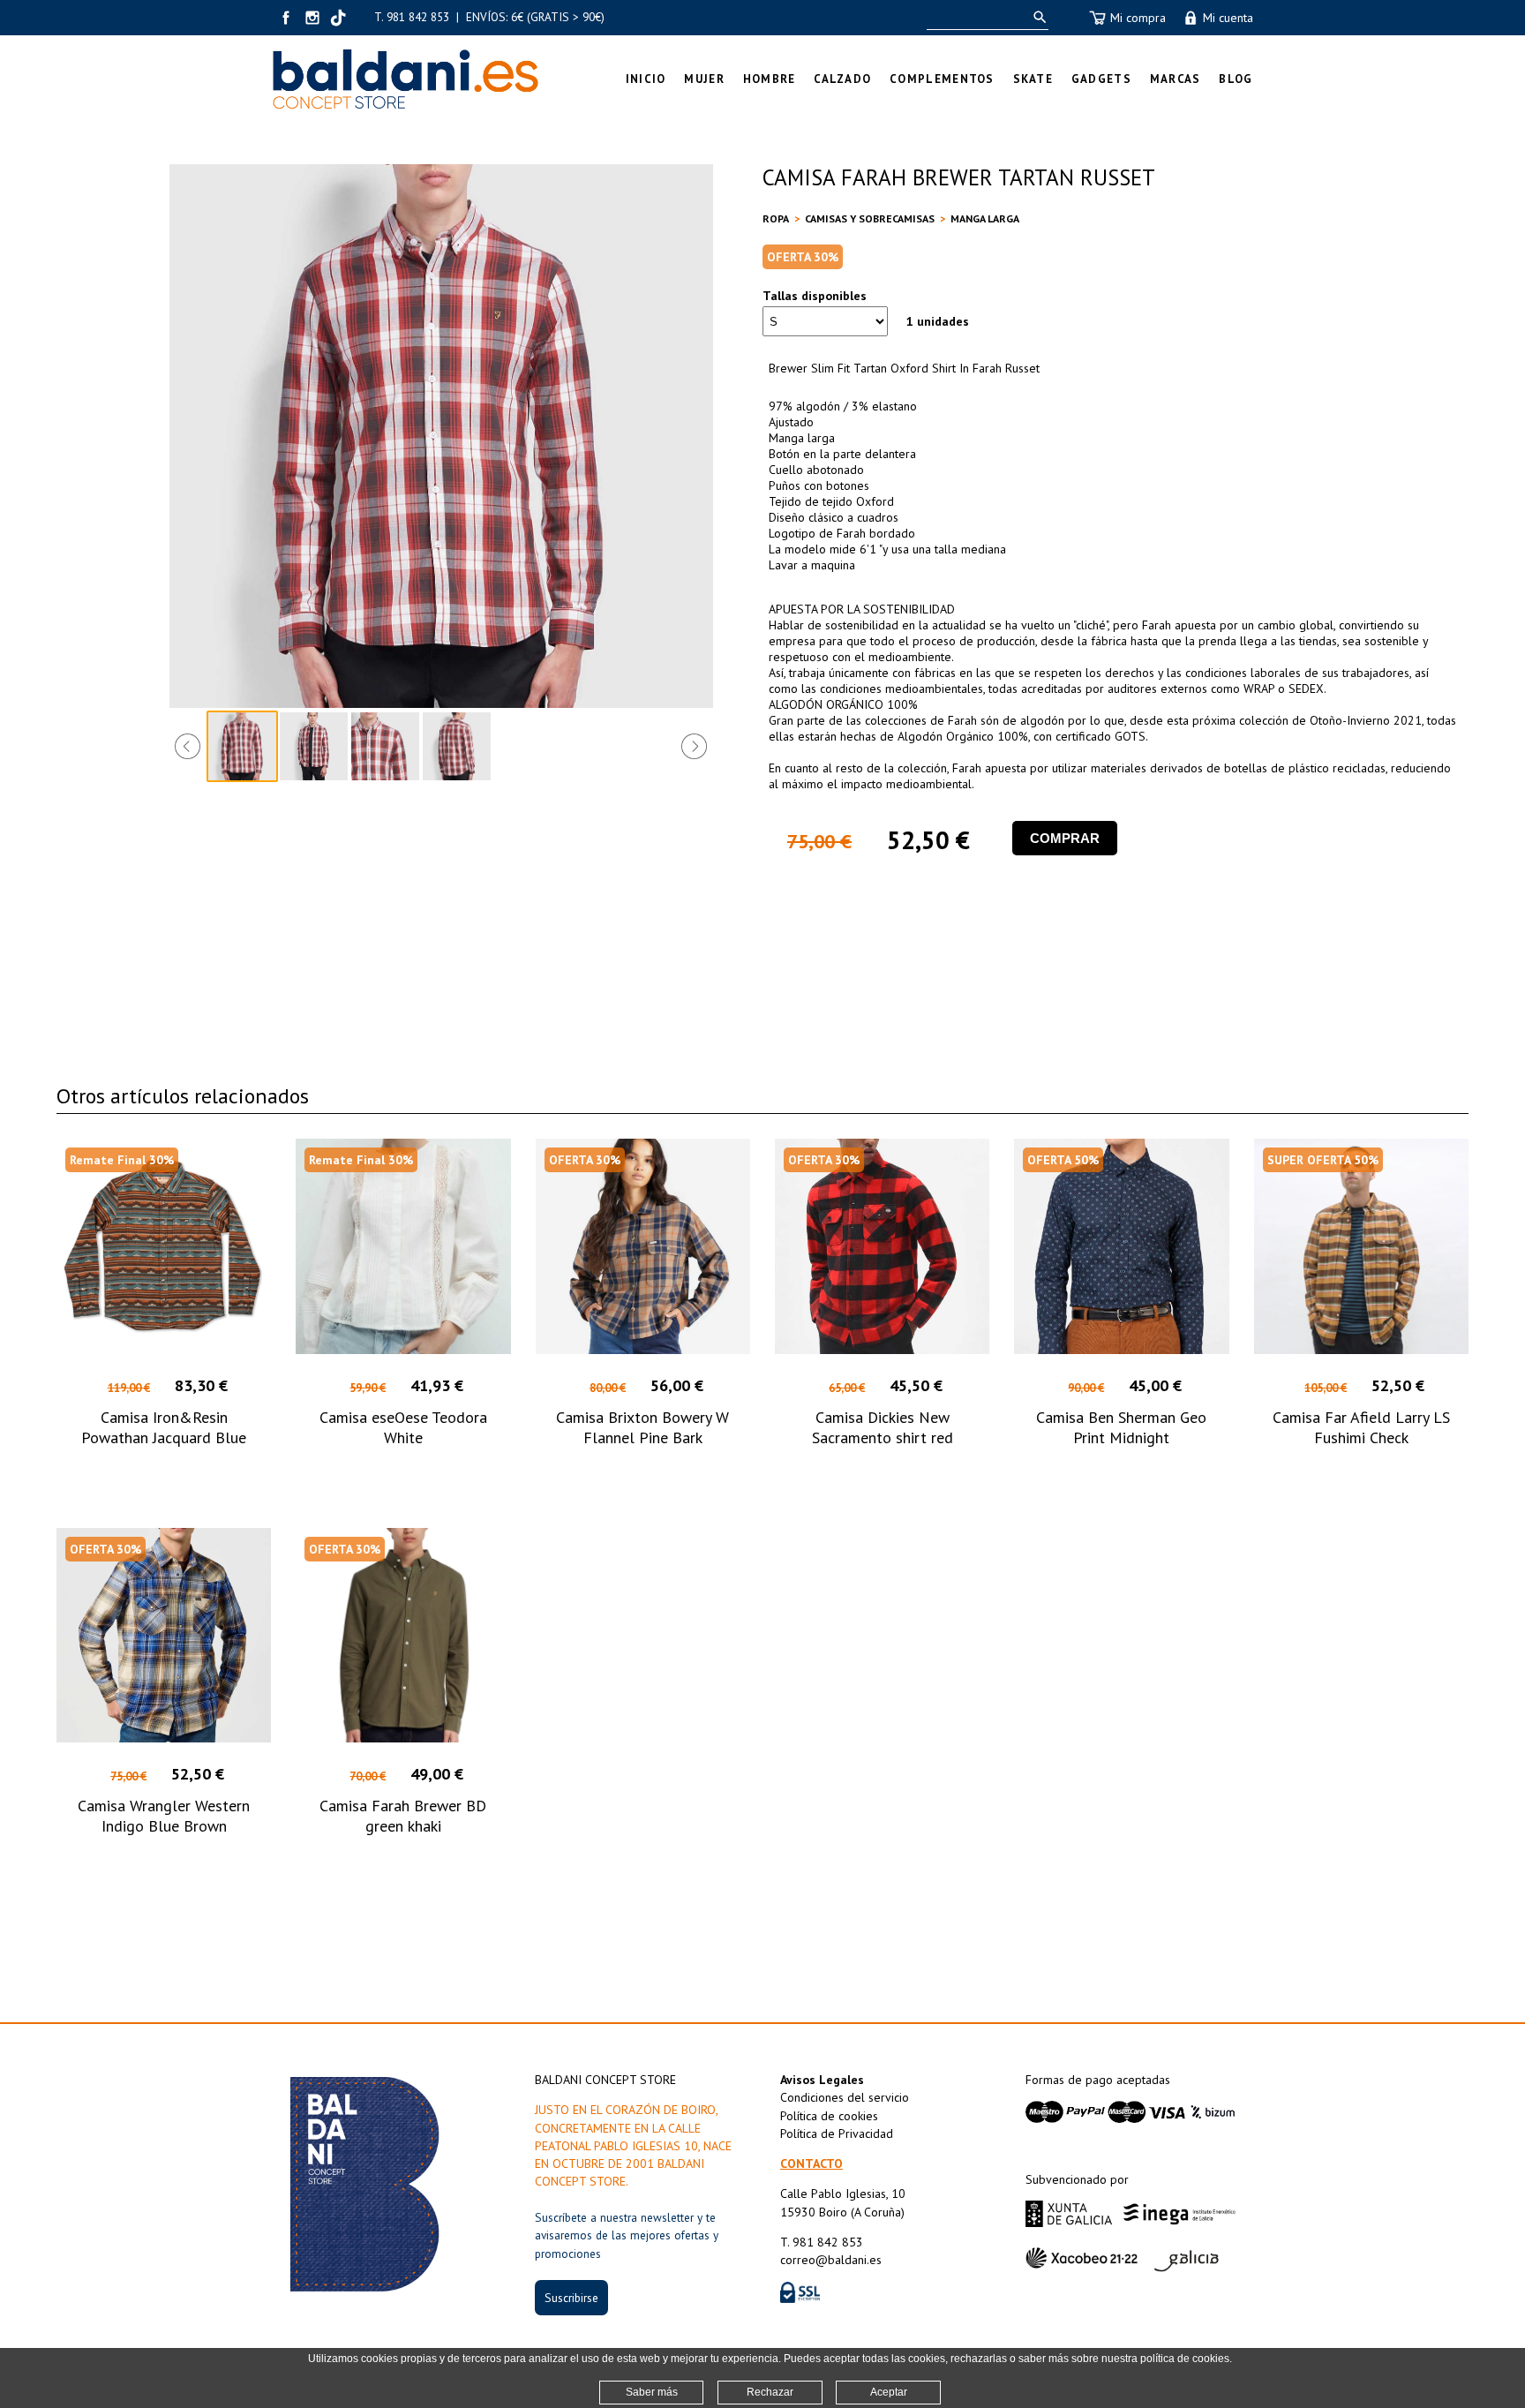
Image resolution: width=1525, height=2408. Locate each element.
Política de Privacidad (837, 2133)
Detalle (164, 1469)
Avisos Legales (822, 2080)
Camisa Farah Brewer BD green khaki (403, 1816)
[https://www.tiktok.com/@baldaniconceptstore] (339, 18)
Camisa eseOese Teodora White (403, 1427)
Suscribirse (571, 2298)
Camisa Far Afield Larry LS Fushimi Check (1361, 1427)
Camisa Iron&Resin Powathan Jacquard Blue (164, 1427)
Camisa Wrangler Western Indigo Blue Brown (164, 1816)
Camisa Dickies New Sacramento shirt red (883, 1427)
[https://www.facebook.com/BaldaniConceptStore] (286, 18)
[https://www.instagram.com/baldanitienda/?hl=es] (312, 18)
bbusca (1037, 17)
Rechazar (770, 2392)
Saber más (652, 2392)
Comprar (1065, 838)
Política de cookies (829, 2116)
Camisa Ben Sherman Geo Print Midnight (1121, 1427)
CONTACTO (811, 2163)
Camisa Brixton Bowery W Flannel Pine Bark (642, 1427)
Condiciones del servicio (845, 2097)
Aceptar (889, 2392)
